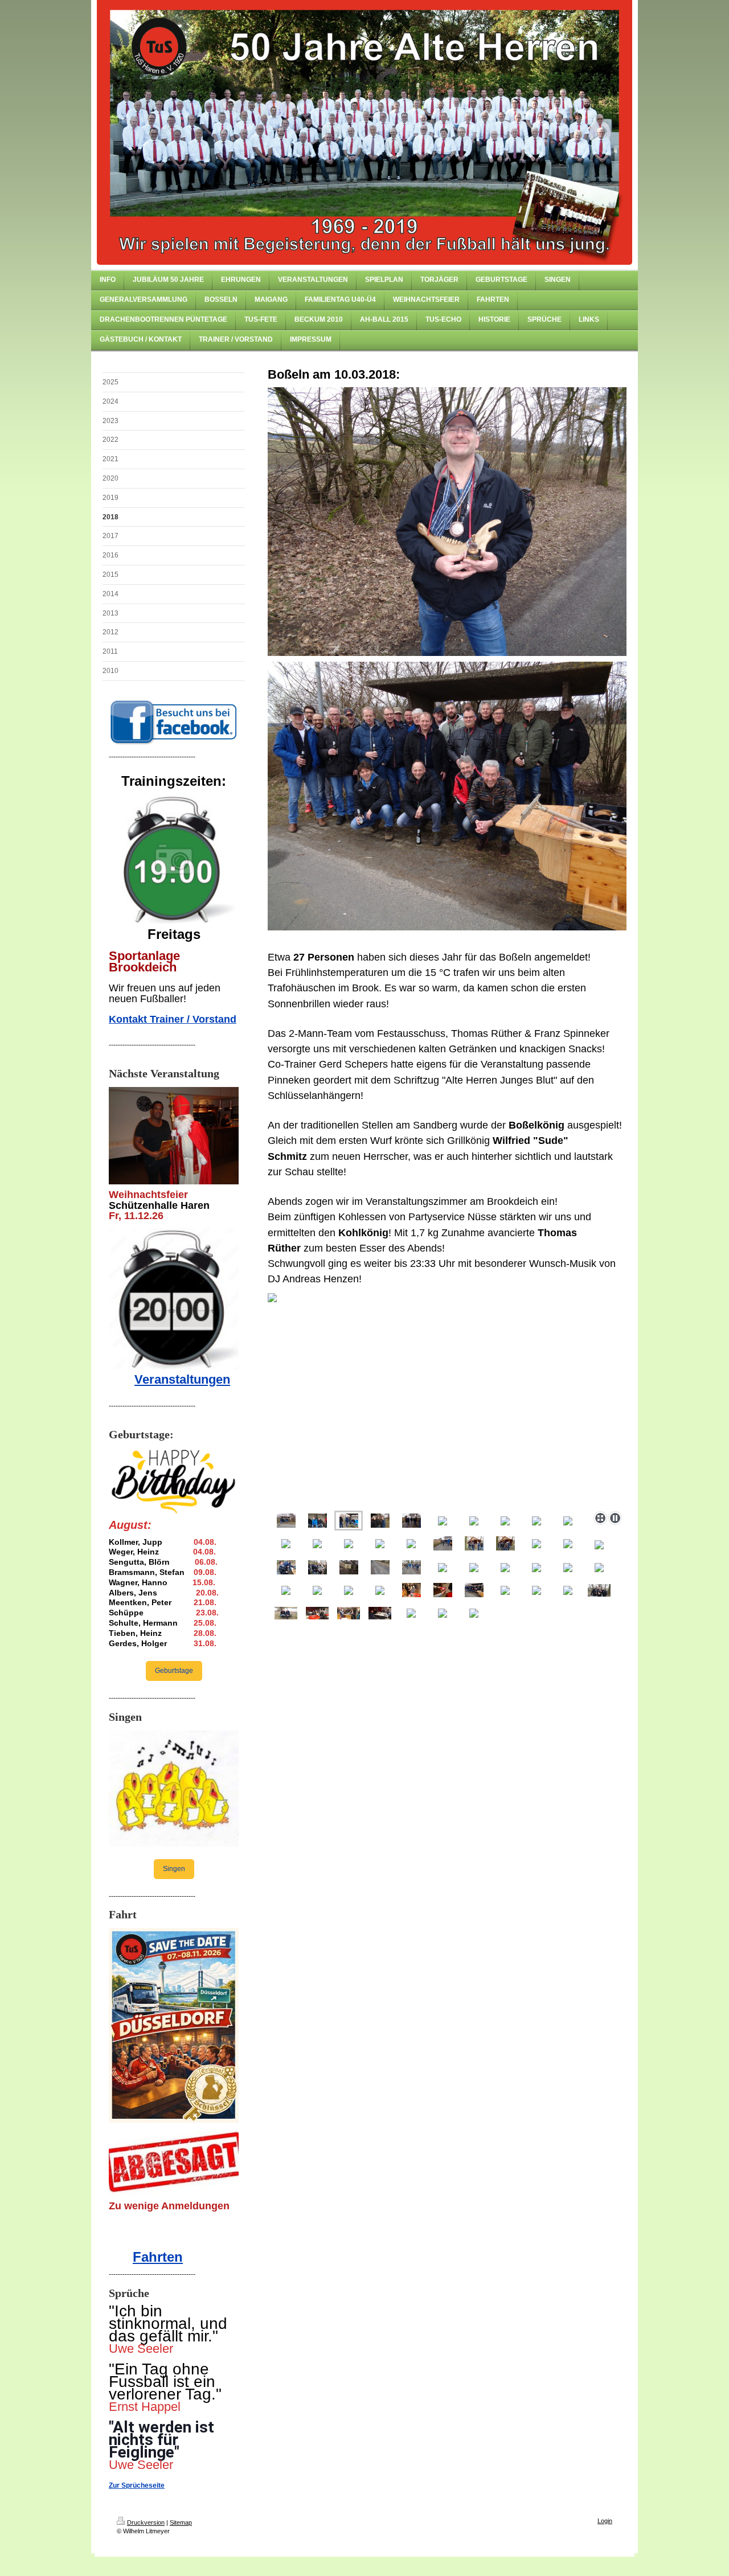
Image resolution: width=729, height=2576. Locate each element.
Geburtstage (174, 1671)
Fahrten (158, 2257)
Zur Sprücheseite (137, 2485)
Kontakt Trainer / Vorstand (173, 1019)
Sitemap (181, 2522)
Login (605, 2521)
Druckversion (146, 2522)
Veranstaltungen (182, 1379)
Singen (174, 1869)
